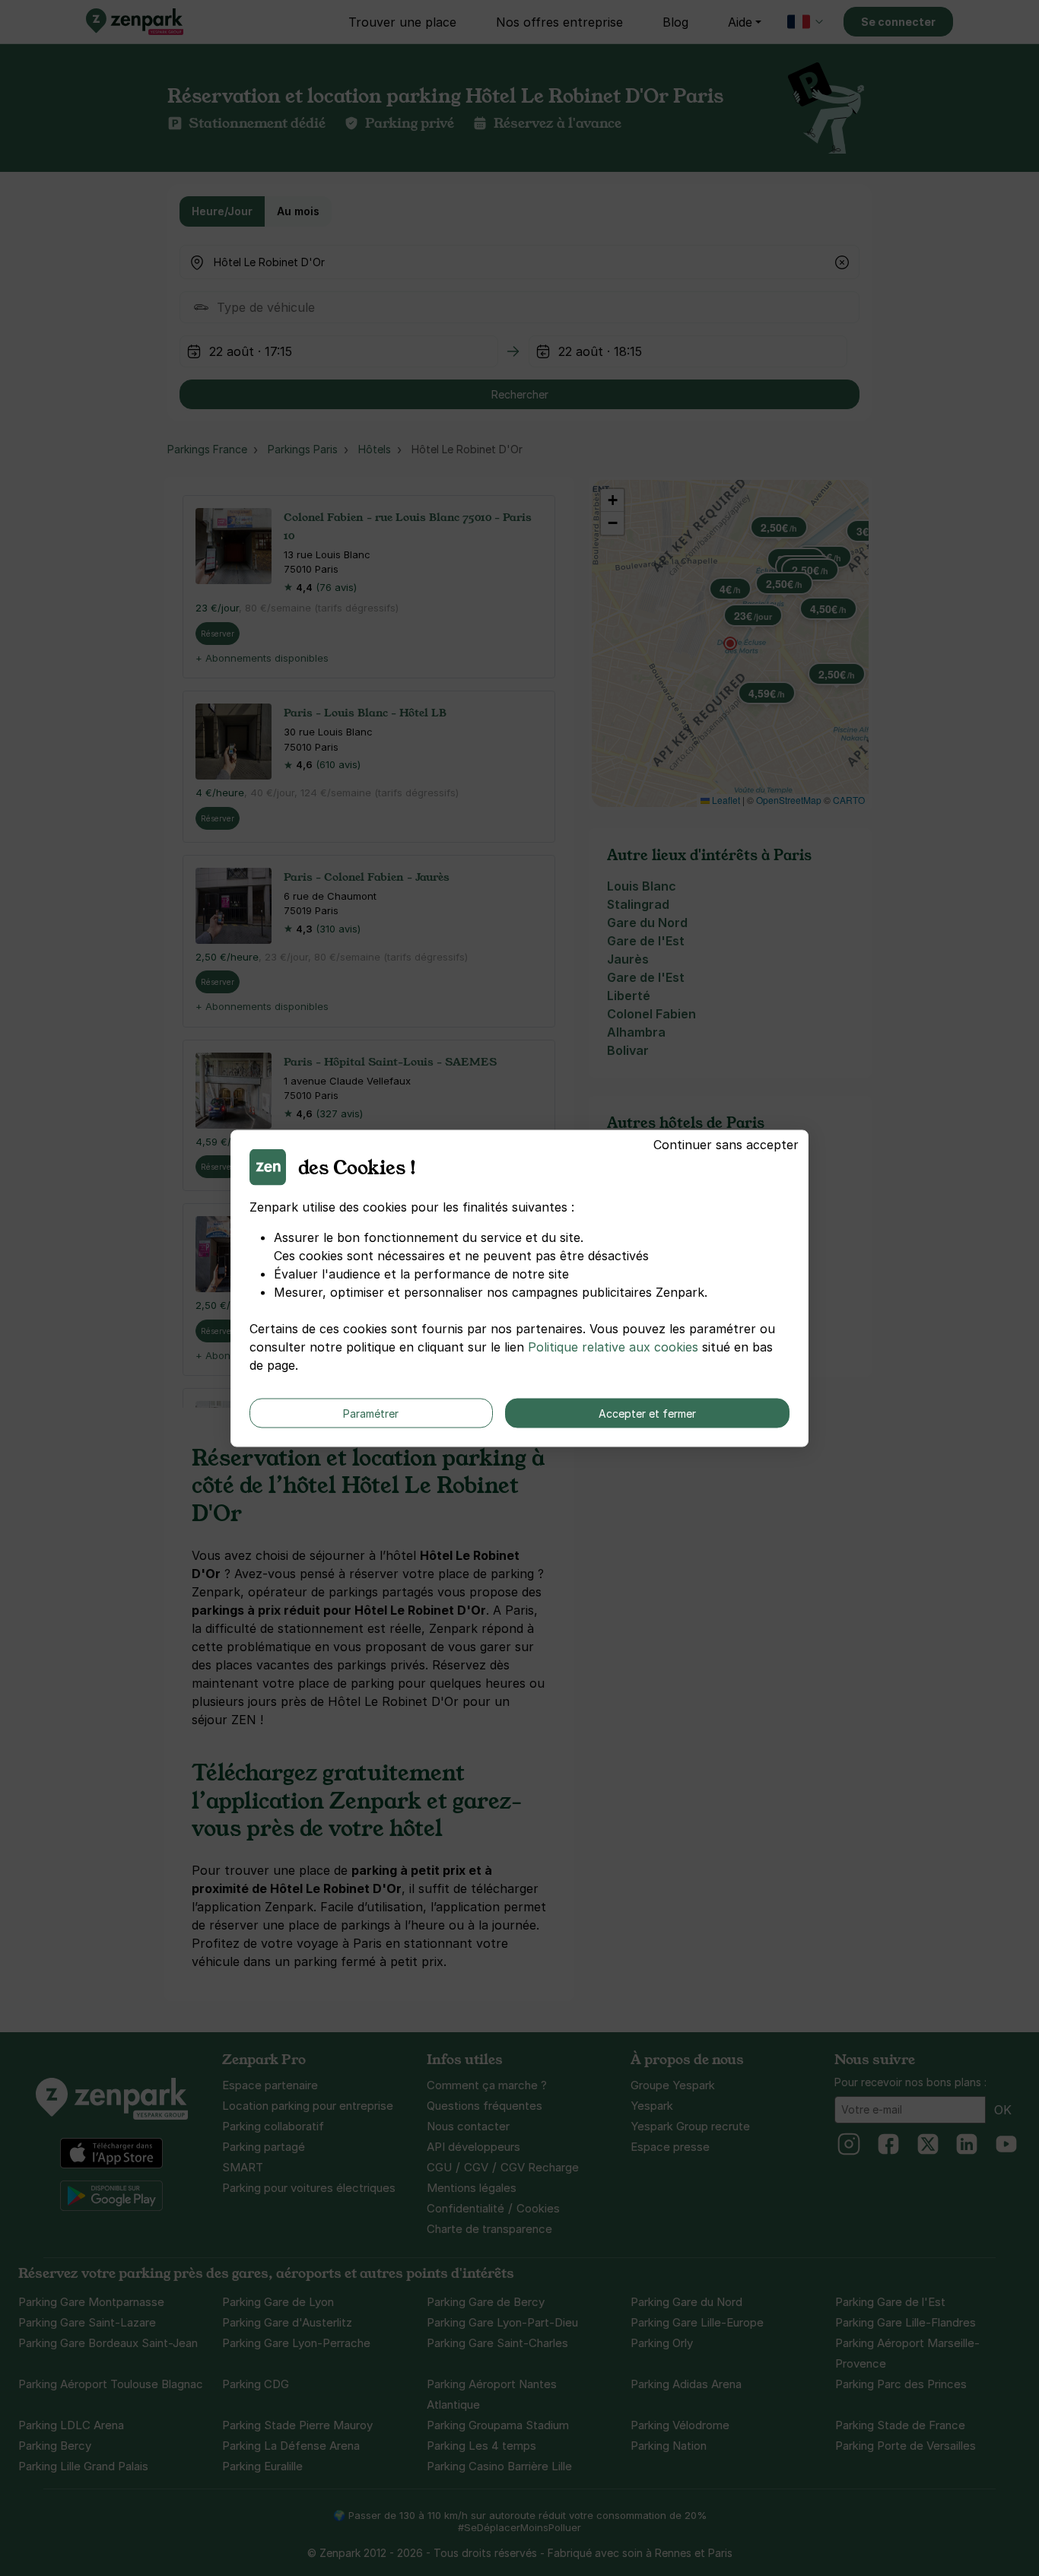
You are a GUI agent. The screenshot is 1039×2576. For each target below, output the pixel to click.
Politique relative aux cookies (613, 1346)
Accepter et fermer (647, 1413)
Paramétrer (371, 1413)
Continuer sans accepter (726, 1144)
